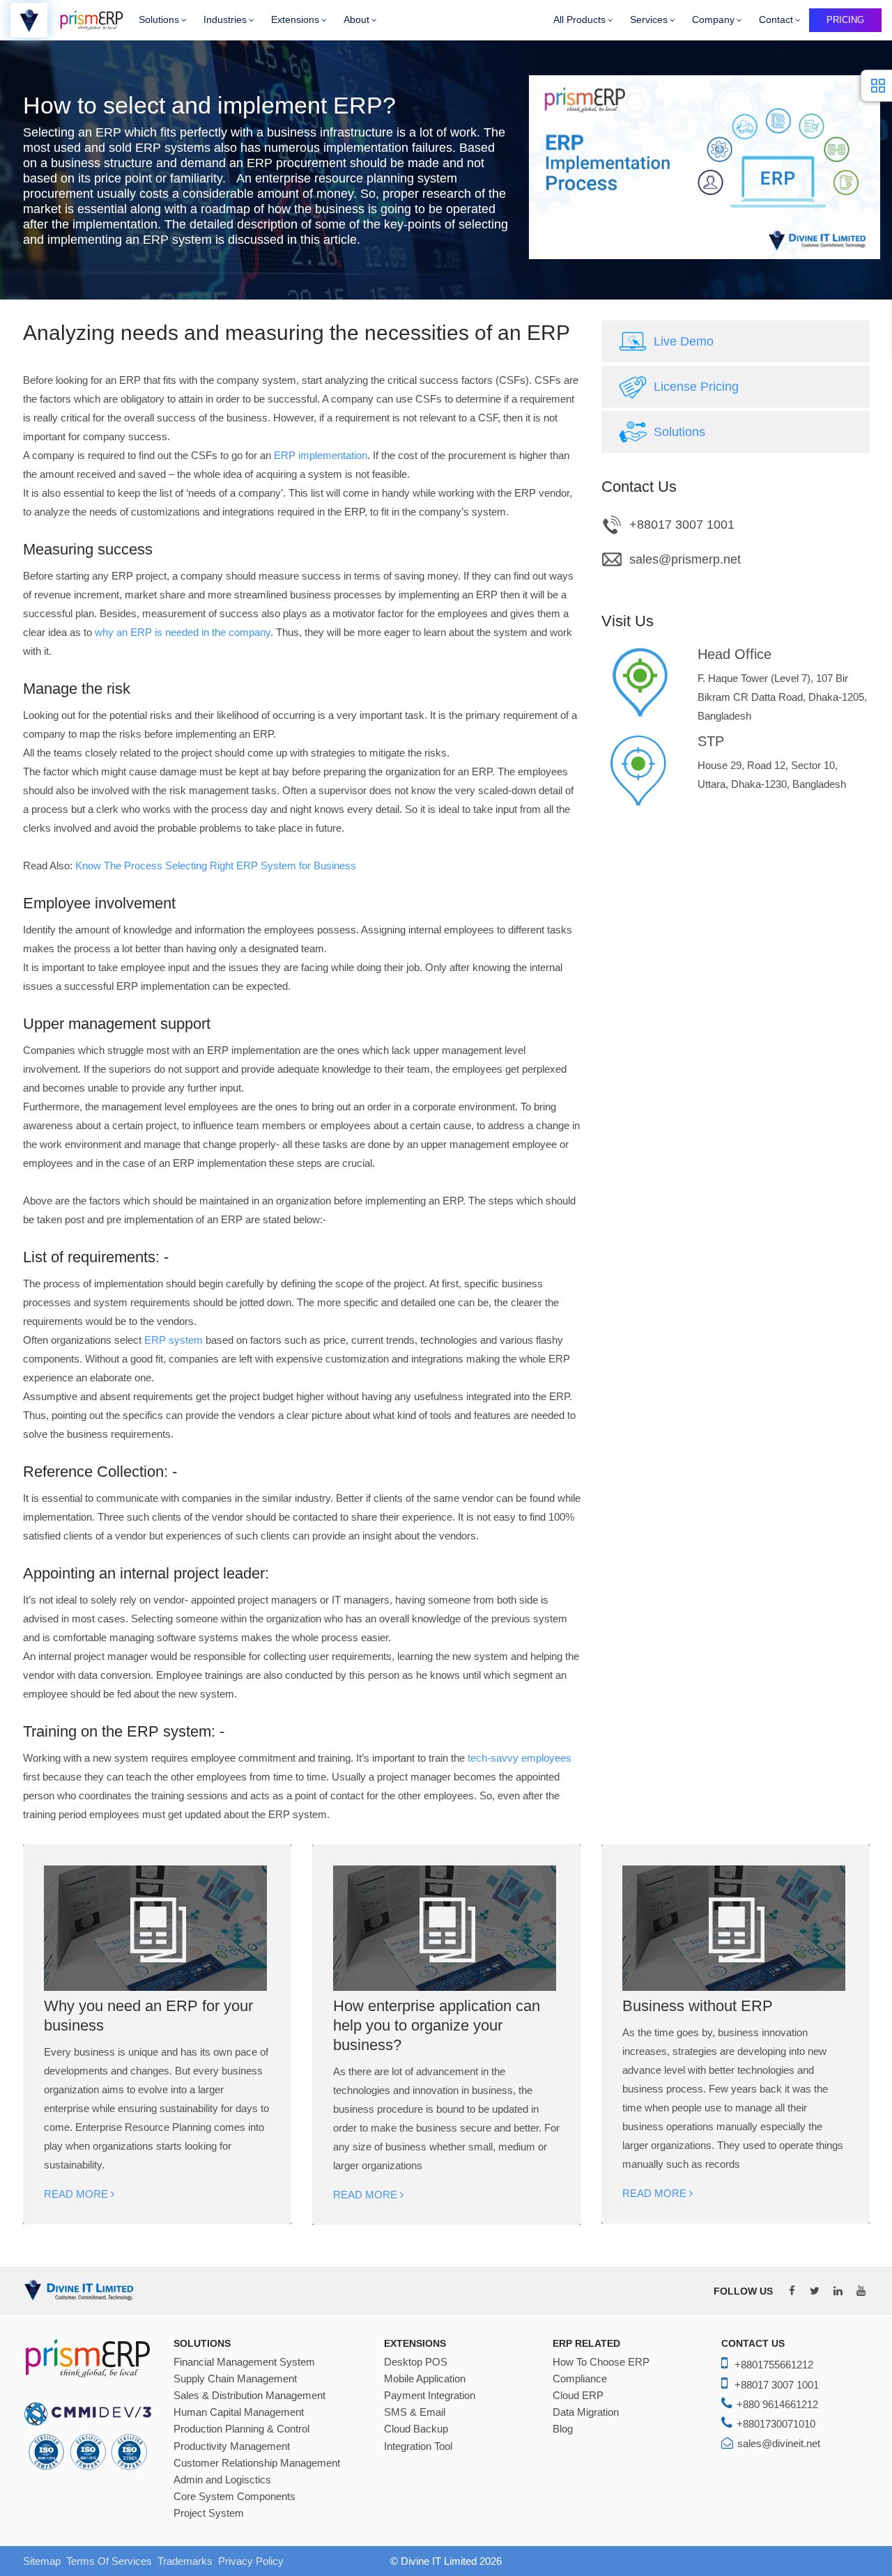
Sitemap (42, 2561)
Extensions (295, 20)
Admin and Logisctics (222, 2480)
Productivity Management (232, 2446)
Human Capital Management (239, 2412)
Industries (225, 20)
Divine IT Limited (439, 2561)
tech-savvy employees (520, 1758)
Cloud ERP (578, 2396)
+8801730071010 (776, 2424)
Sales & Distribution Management (249, 2396)
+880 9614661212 (777, 2404)
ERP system (174, 1340)
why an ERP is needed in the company (183, 632)
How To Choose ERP (601, 2362)
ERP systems (173, 148)
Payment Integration (430, 2396)
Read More (77, 2194)
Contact (776, 20)
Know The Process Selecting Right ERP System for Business (216, 866)
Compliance (580, 2379)
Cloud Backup (416, 2429)
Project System (209, 2513)
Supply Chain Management (235, 2379)
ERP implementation (321, 455)
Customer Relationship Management (257, 2463)
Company (713, 20)
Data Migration (586, 2412)
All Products (579, 20)
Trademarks (185, 2561)
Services (649, 20)
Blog (563, 2429)
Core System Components (234, 2497)
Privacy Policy (251, 2561)
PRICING (845, 20)
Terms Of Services (109, 2561)
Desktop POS (416, 2362)
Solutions (159, 20)
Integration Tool (418, 2446)
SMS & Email (415, 2412)
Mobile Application (425, 2379)
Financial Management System (244, 2362)
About (356, 20)
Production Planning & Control (241, 2429)
